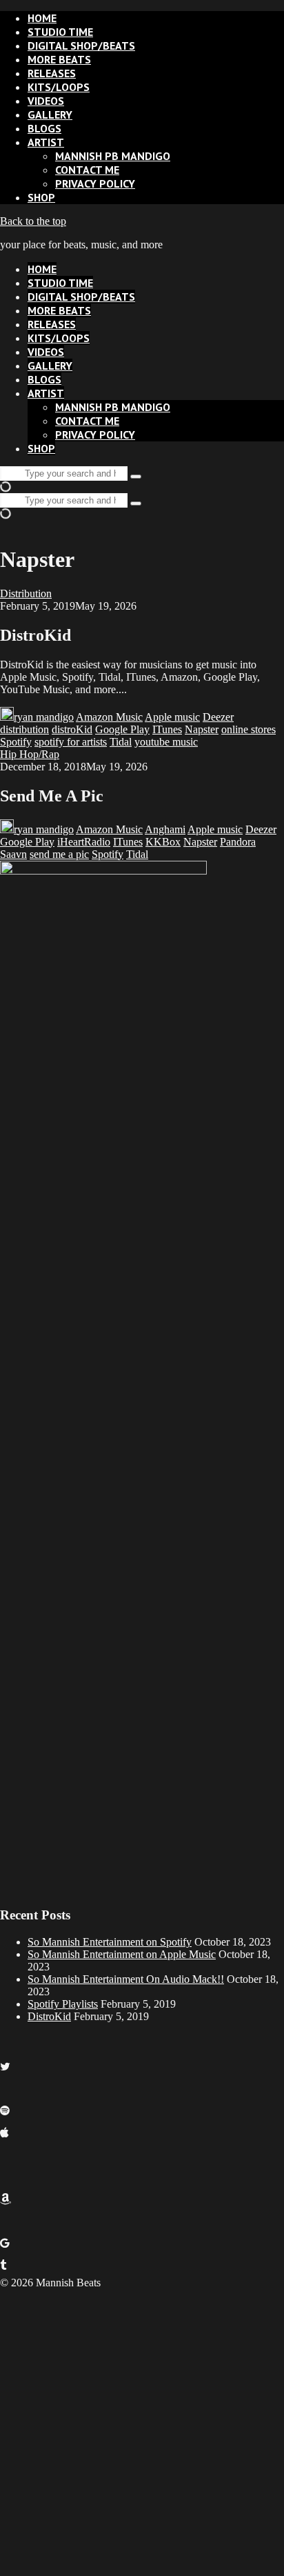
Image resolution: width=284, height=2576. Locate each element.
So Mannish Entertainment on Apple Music (122, 1954)
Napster (202, 729)
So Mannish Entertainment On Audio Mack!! (126, 1979)
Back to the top (33, 221)
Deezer (218, 717)
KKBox (163, 842)
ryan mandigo (44, 717)
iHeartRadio (84, 842)
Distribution (26, 593)
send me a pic (59, 854)
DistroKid (49, 2016)
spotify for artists (71, 742)
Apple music (172, 717)
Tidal (121, 742)
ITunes (167, 729)
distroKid (72, 729)
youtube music (166, 742)
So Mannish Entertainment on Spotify (110, 1942)
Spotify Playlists (63, 2004)
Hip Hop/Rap (30, 754)
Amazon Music (109, 717)
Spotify (16, 742)
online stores (248, 729)
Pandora (238, 842)
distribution (24, 729)
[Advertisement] (142, 2431)
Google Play (122, 729)
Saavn (13, 854)
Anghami (165, 829)
